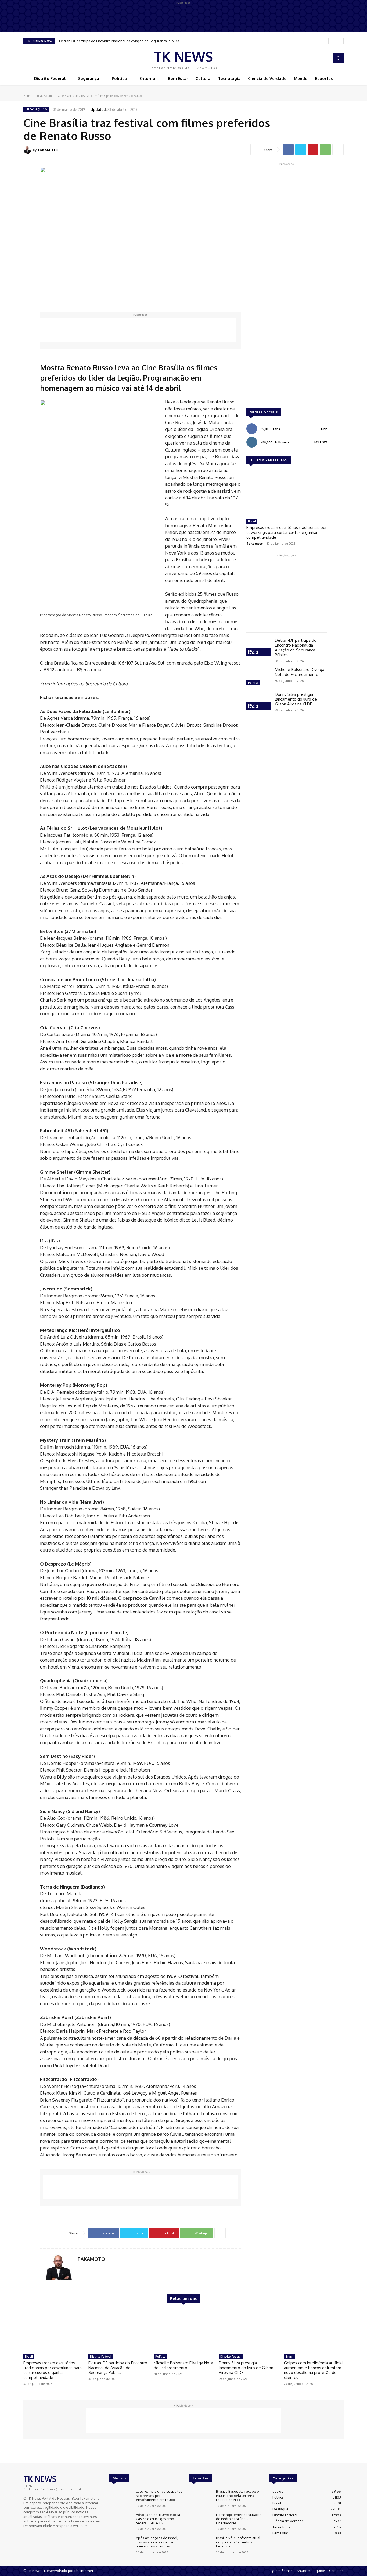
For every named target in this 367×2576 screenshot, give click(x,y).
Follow (321, 442)
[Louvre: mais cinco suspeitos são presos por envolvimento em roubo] (120, 2498)
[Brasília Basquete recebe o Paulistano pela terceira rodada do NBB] (200, 2498)
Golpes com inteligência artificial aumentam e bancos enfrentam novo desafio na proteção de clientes (313, 2370)
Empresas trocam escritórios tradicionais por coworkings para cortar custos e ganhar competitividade (287, 532)
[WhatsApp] (325, 150)
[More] (338, 150)
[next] (340, 41)
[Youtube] (42, 2535)
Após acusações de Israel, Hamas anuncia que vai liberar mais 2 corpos (157, 2542)
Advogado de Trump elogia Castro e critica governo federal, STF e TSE (158, 2519)
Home (27, 96)
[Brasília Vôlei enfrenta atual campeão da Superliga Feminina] (200, 2545)
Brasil (252, 521)
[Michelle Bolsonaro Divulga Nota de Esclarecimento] (258, 677)
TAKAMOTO (48, 150)
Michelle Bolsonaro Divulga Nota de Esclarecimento (300, 672)
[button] (339, 58)
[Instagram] (324, 58)
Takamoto (255, 543)
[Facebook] (317, 58)
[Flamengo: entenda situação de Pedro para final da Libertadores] (200, 2522)
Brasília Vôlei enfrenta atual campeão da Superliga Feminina (238, 2542)
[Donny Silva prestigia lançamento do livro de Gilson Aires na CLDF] (258, 702)
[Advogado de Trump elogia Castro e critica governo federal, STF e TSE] (120, 2522)
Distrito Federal (253, 652)
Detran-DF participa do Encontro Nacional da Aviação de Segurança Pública (119, 41)
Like (324, 429)
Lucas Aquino (44, 96)
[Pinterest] (313, 150)
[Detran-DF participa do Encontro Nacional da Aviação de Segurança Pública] (258, 648)
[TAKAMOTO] (28, 150)
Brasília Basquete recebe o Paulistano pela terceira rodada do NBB (238, 2495)
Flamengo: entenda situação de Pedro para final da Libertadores (239, 2519)
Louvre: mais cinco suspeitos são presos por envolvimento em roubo (159, 2495)
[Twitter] (301, 150)
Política (253, 683)
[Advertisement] (138, 330)
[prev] (332, 41)
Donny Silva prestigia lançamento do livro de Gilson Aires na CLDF (296, 699)
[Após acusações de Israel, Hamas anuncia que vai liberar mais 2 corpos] (120, 2545)
